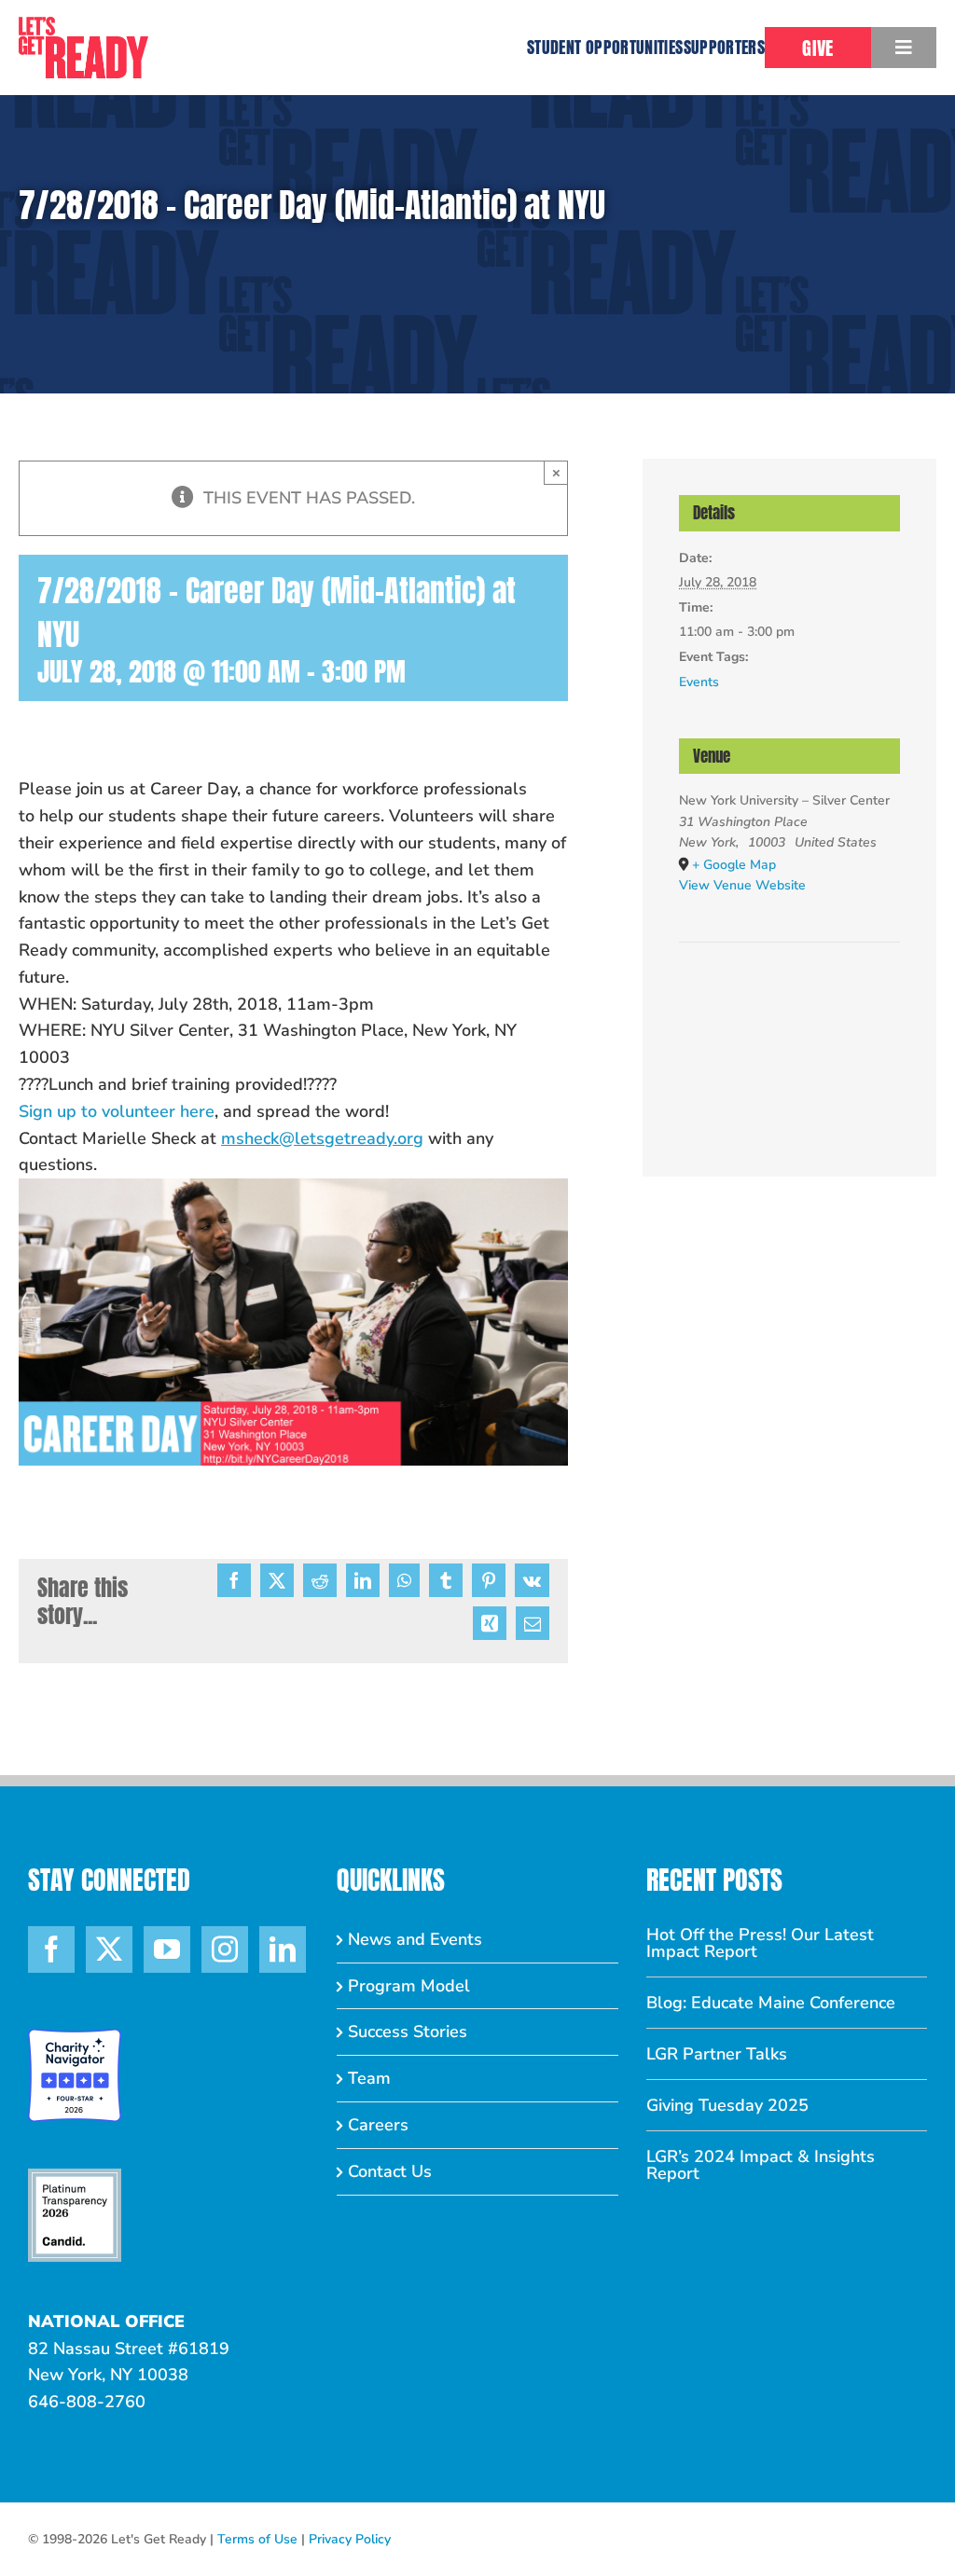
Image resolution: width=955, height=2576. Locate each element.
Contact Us (390, 2171)
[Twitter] (109, 1949)
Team (369, 2078)
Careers (378, 2125)
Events (699, 682)
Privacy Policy (350, 2539)
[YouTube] (167, 1949)
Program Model (409, 1986)
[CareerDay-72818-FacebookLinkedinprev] (293, 1187)
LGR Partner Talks (717, 2054)
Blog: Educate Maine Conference (771, 2003)
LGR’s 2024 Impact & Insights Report (761, 2165)
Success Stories (408, 2032)
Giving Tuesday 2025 (727, 2105)
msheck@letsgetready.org (322, 1138)
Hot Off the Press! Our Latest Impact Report (760, 1943)
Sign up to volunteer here (117, 1111)
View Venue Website (742, 885)
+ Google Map (734, 865)
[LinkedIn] (283, 1949)
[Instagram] (225, 1949)
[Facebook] (51, 1949)
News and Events (415, 1939)
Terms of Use (257, 2539)
